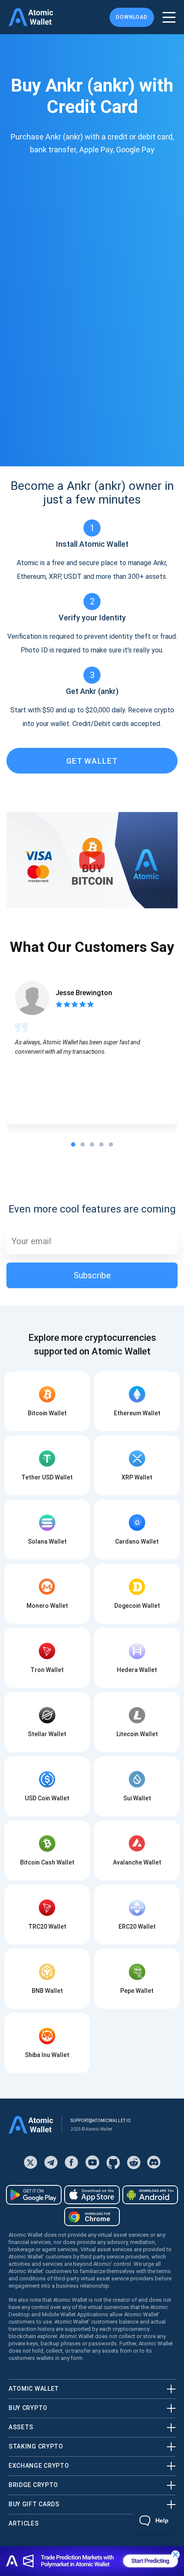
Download (132, 17)
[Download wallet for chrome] (92, 2217)
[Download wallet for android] (34, 2195)
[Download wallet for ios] (92, 2195)
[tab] (73, 1144)
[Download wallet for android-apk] (150, 2195)
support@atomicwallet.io (101, 2121)
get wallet (92, 761)
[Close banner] (175, 2555)
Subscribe (92, 1275)
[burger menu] (169, 17)
